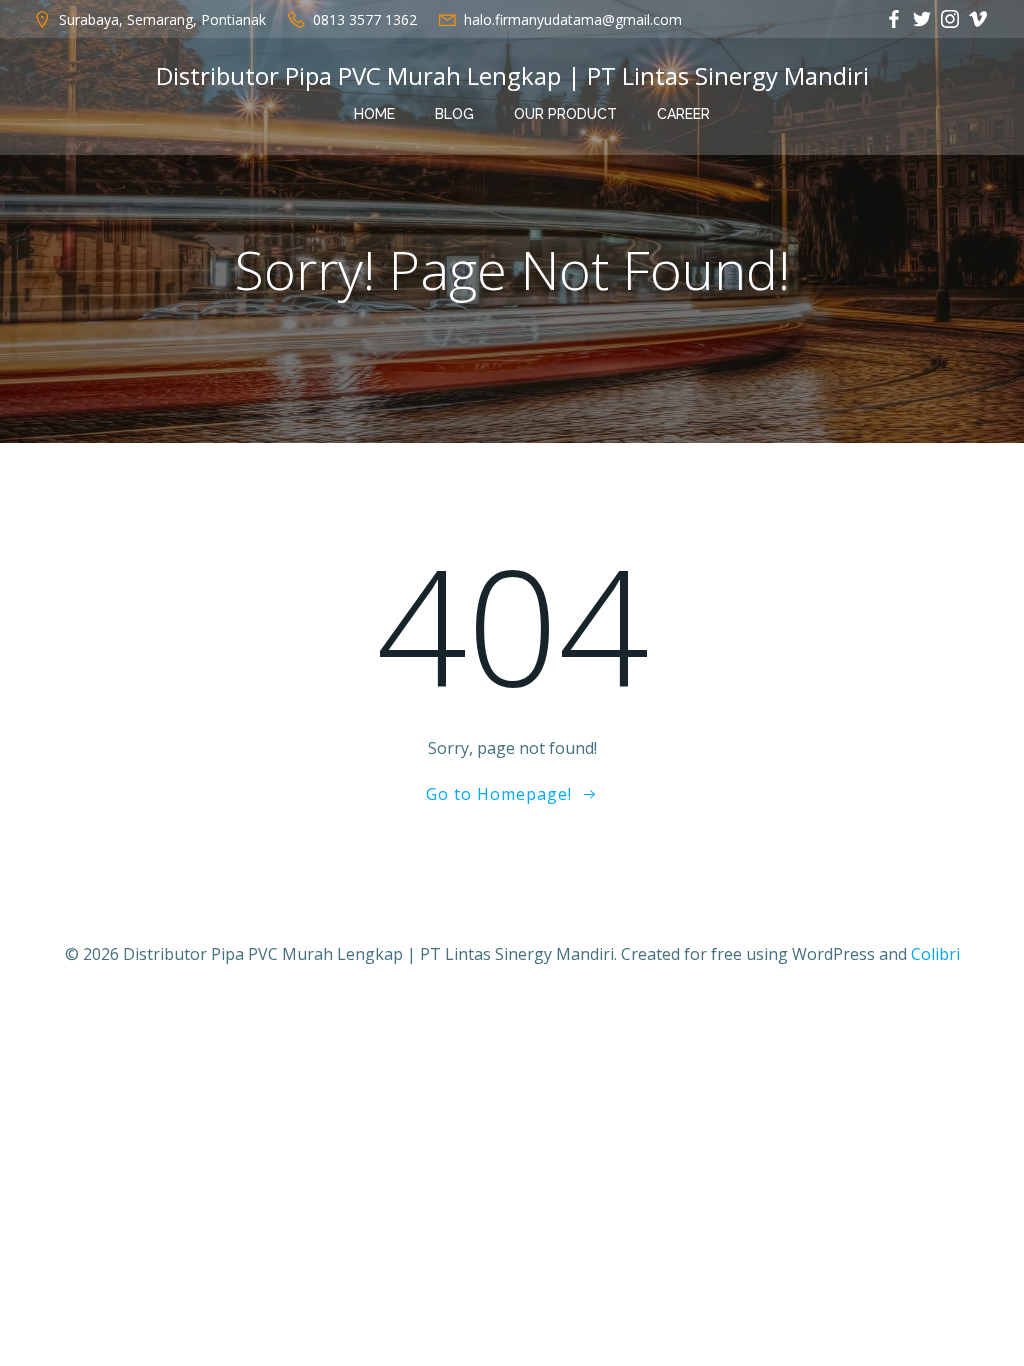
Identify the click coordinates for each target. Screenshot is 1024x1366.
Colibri (935, 954)
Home (374, 114)
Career (683, 114)
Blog (454, 114)
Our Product (565, 114)
